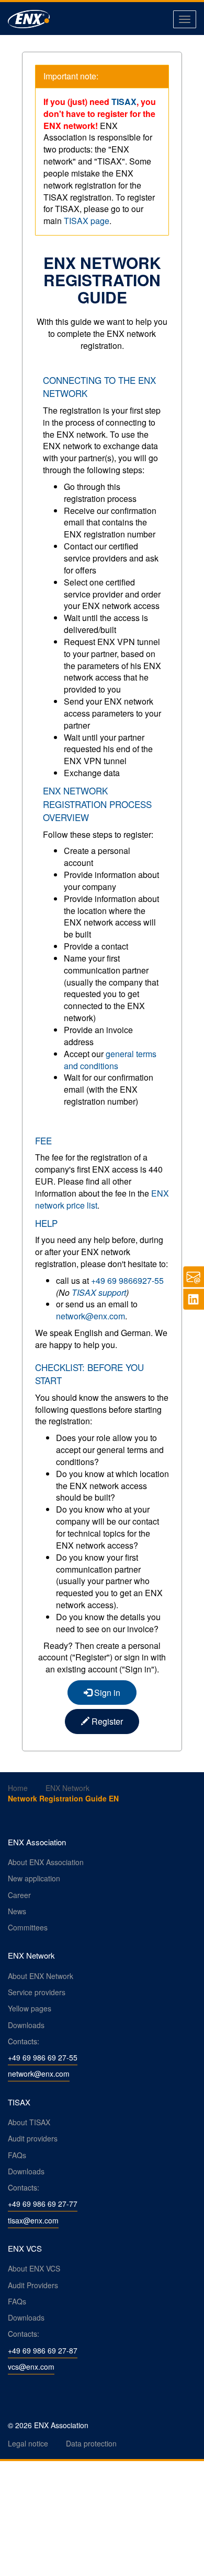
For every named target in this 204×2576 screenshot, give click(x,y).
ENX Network (67, 1788)
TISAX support (99, 1292)
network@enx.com (90, 1316)
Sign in (106, 1693)
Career (19, 1895)
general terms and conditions (110, 1060)
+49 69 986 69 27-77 (43, 2204)
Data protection (91, 2443)
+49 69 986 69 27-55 (43, 2057)
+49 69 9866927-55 (127, 1280)
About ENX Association (46, 1862)
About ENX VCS (34, 2268)
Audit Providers (33, 2285)
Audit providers (33, 2138)
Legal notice (28, 2443)
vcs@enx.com (31, 2367)
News (17, 1911)
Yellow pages (30, 2008)
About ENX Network (41, 1976)
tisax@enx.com (33, 2220)
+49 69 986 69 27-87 (43, 2350)
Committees (28, 1927)
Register (106, 1721)
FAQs (17, 2155)
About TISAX (29, 2122)
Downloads (26, 2025)
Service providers (37, 1992)
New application (34, 1878)
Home (18, 1788)
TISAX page (87, 221)
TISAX (124, 102)
